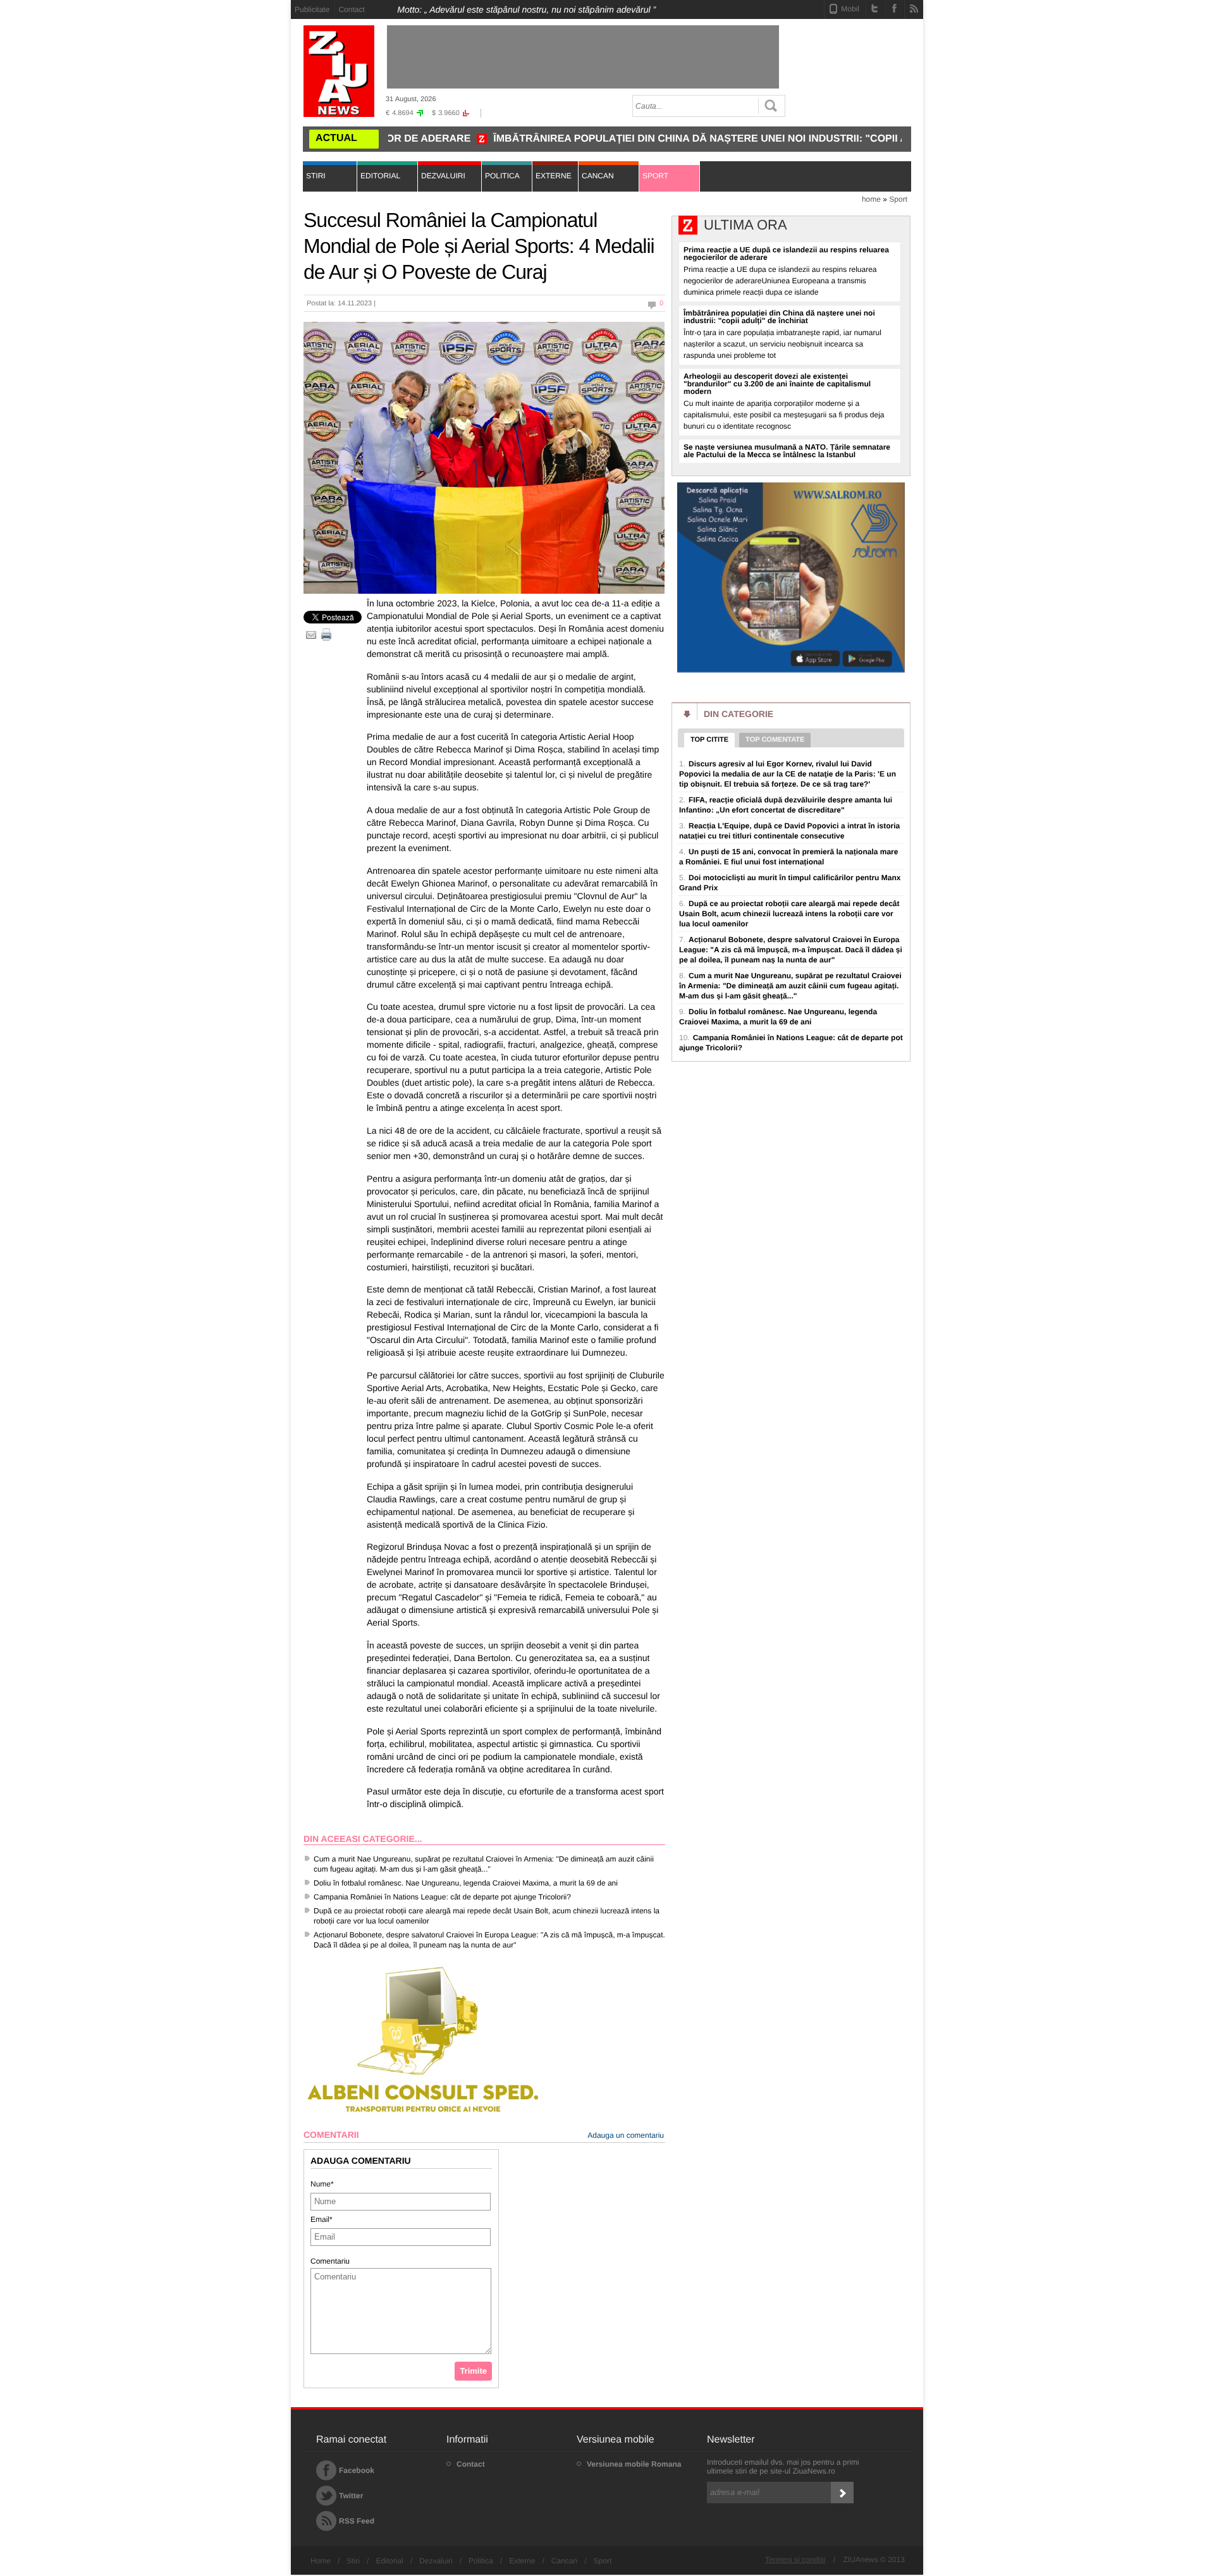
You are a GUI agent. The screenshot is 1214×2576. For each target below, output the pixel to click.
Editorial (389, 2561)
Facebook (357, 2470)
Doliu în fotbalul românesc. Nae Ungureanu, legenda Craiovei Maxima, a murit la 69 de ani (466, 1883)
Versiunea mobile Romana (634, 2464)
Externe (522, 2561)
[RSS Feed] (914, 8)
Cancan (564, 2561)
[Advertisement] (234, 190)
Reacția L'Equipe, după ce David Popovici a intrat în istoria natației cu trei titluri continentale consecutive (789, 831)
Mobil (850, 9)
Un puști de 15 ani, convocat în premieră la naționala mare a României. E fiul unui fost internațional (788, 857)
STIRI (316, 176)
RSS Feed (357, 2521)
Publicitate (312, 9)
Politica (481, 2561)
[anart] (791, 671)
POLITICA (502, 176)
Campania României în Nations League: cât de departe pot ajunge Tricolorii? (442, 1897)
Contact (351, 9)
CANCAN (598, 176)
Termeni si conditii (795, 2560)
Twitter (351, 2496)
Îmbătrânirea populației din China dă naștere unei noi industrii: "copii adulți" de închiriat (653, 139)
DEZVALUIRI (443, 176)
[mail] (311, 635)
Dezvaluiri (436, 2561)
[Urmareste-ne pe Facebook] (894, 8)
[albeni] (424, 2114)
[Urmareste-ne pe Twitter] (875, 8)
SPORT (655, 176)
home (871, 199)
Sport (898, 199)
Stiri (353, 2561)
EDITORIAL (380, 176)
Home (321, 2561)
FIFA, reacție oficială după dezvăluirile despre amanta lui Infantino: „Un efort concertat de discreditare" (786, 805)
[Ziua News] (339, 71)
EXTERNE (554, 176)
